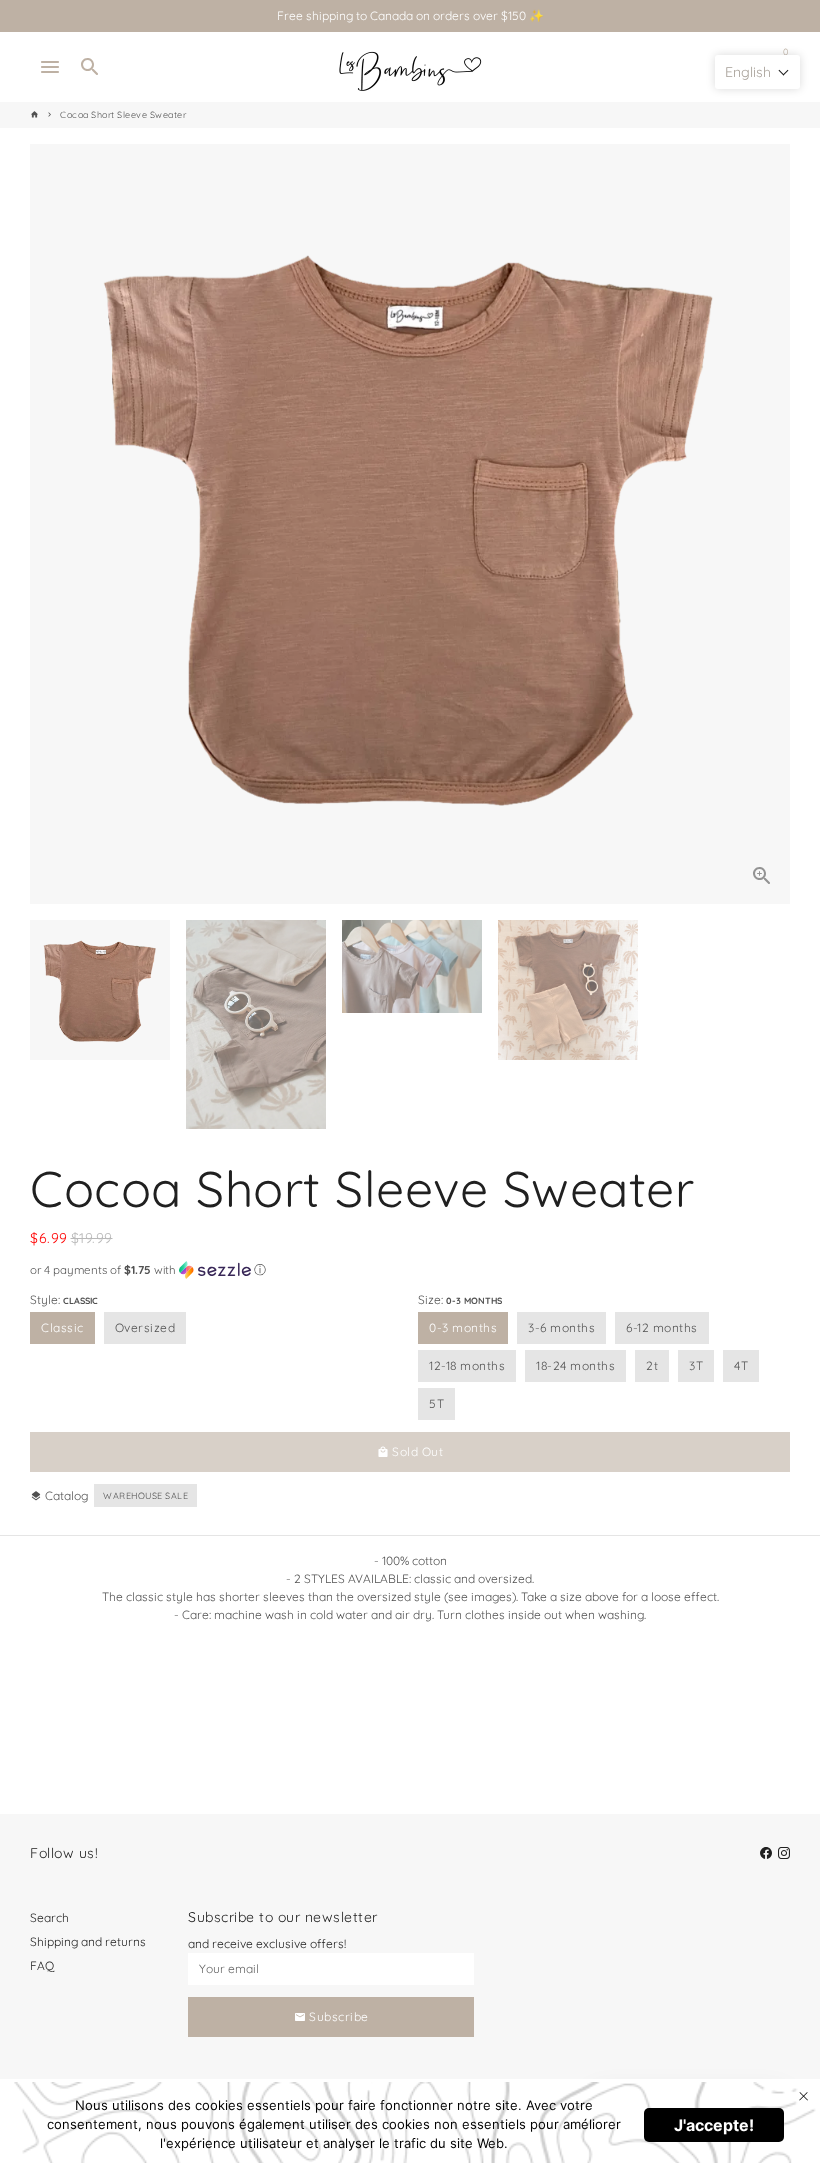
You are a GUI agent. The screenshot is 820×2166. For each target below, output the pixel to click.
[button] (410, 1270)
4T (741, 1365)
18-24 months (575, 1365)
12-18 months (467, 1365)
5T (436, 1403)
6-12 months (662, 1327)
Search (49, 1917)
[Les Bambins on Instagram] (784, 1852)
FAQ (42, 1965)
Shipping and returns (88, 1941)
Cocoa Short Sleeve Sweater (123, 114)
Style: (64, 1299)
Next (766, 524)
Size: (460, 1299)
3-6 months (561, 1327)
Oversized (145, 1327)
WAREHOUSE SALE (145, 1495)
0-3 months (463, 1327)
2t (652, 1365)
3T (696, 1365)
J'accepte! (714, 2125)
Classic (62, 1327)
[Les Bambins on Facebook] (766, 1852)
